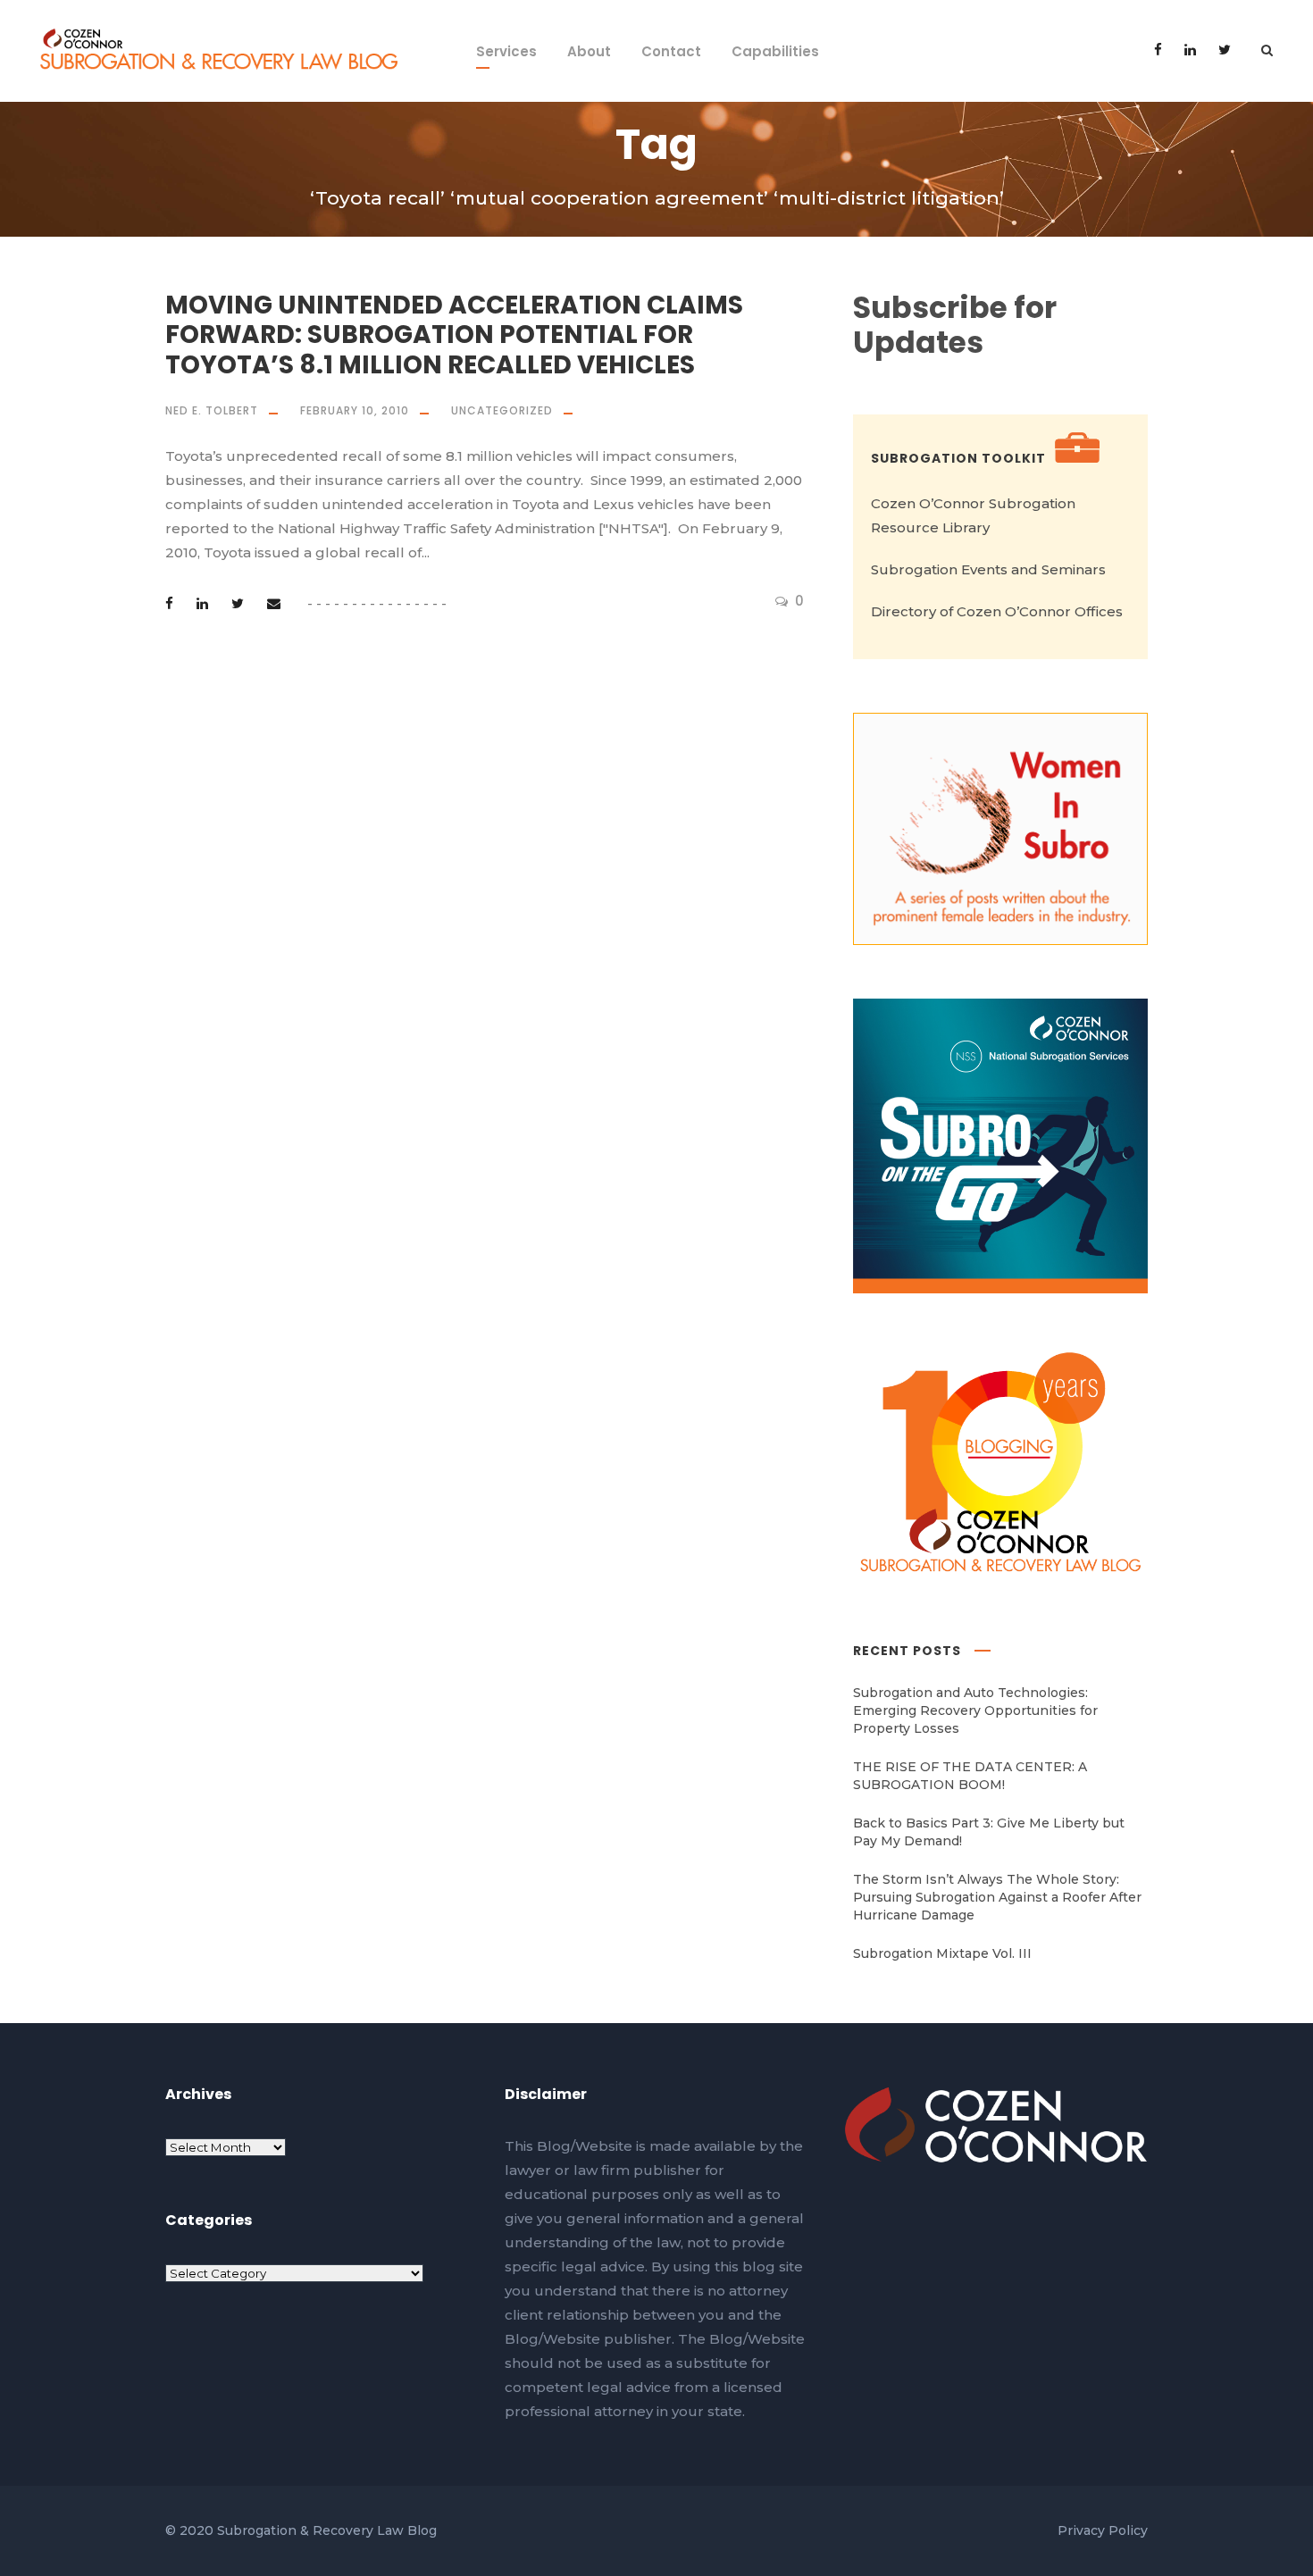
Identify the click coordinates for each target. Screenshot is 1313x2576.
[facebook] (1158, 50)
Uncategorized (502, 410)
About (589, 51)
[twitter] (1225, 50)
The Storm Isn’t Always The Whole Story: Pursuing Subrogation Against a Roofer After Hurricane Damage (997, 1897)
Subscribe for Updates (955, 326)
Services (506, 51)
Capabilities (775, 51)
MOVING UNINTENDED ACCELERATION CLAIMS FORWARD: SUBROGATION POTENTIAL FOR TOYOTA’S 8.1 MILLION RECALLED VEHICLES (454, 335)
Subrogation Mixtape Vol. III (942, 1953)
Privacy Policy (1103, 2530)
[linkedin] (1190, 50)
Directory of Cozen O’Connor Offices (997, 611)
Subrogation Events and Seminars (988, 569)
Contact (671, 51)
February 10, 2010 (355, 410)
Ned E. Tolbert (212, 410)
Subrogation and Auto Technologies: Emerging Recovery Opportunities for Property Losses (975, 1710)
